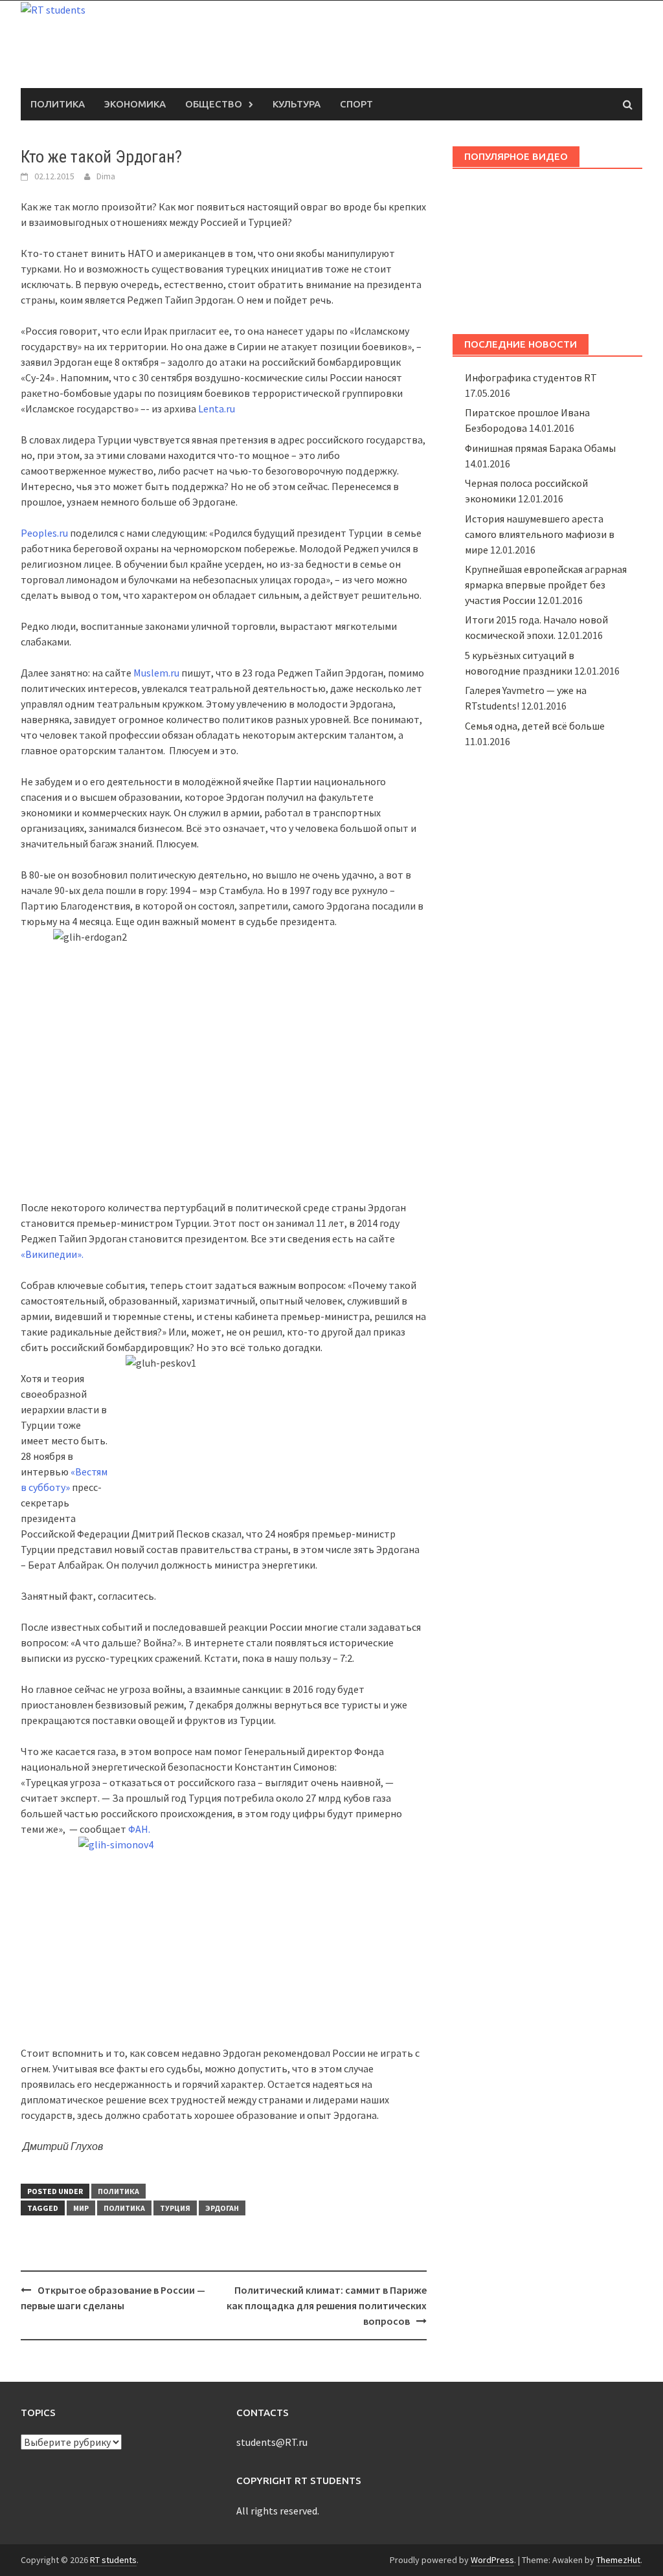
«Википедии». (52, 1254)
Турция (175, 2208)
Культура (297, 104)
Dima (106, 176)
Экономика (135, 104)
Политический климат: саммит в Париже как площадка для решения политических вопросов (327, 2305)
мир (81, 2208)
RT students (113, 2560)
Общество (214, 104)
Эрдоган (222, 2208)
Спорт (356, 104)
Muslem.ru (156, 673)
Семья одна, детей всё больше (535, 726)
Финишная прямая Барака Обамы (540, 448)
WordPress (492, 2560)
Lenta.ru (217, 409)
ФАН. (139, 1829)
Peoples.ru (44, 533)
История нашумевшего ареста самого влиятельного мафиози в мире (540, 534)
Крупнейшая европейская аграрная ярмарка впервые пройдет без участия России (546, 585)
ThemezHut (618, 2560)
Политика (58, 104)
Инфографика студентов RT (531, 377)
